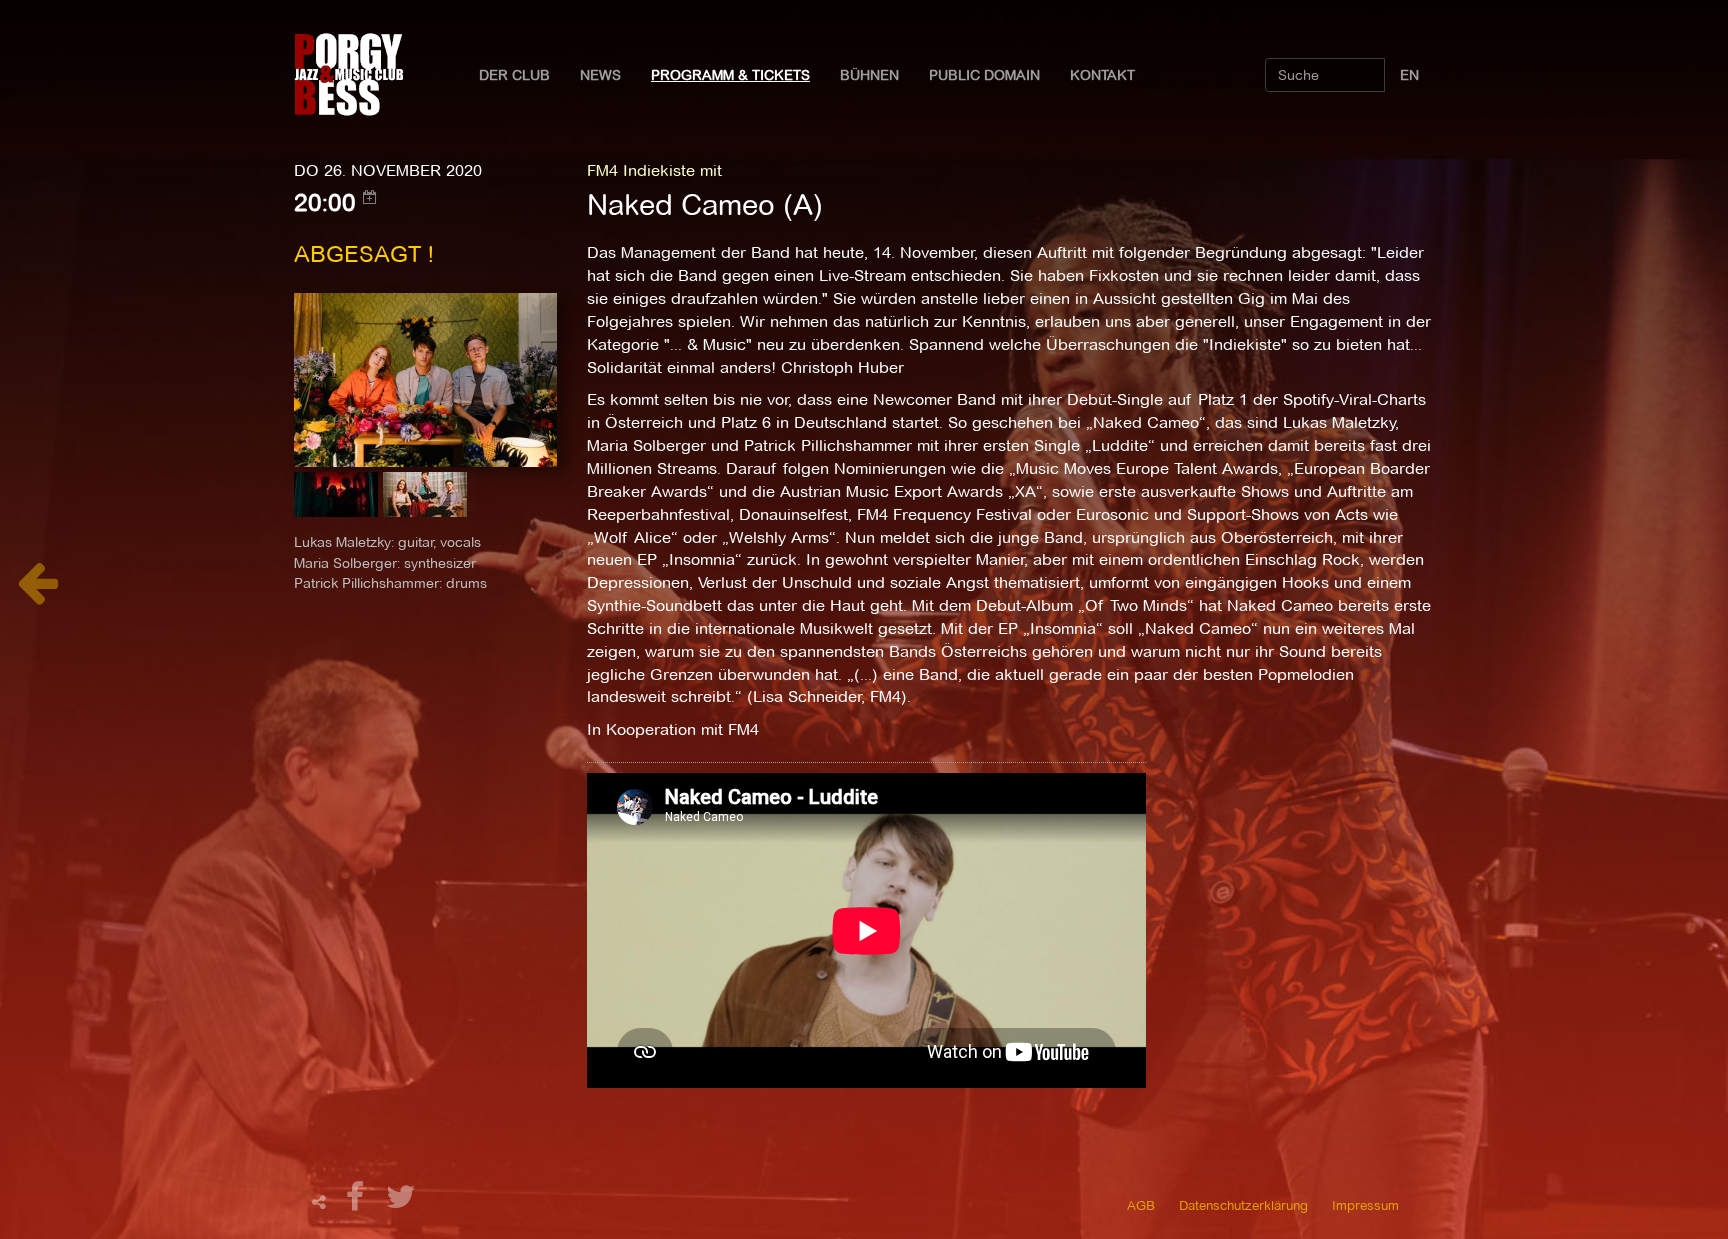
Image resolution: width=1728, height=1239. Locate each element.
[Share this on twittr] (401, 1202)
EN (1409, 75)
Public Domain (984, 75)
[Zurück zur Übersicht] (37, 593)
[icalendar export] (370, 197)
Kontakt (1102, 75)
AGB (1141, 1205)
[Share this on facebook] (358, 1202)
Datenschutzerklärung (1243, 1205)
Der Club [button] (514, 75)
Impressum (1365, 1205)
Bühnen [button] (869, 75)
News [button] (600, 75)
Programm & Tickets (730, 75)
